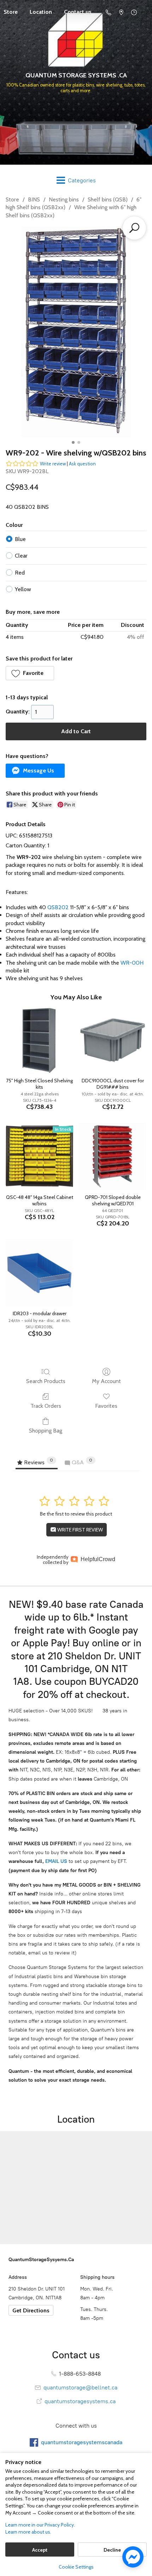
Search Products (46, 1381)
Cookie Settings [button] (76, 2567)
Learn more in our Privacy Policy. (40, 2525)
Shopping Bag (46, 1431)
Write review (53, 464)
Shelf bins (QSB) (108, 199)
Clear (21, 556)
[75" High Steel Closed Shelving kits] (39, 1040)
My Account (106, 1381)
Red (20, 573)
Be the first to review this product (76, 1514)
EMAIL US (55, 1861)
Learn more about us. (28, 2532)
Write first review (80, 1530)
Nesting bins (64, 199)
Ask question (82, 464)
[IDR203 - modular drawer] (39, 1273)
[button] (30, 673)
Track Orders (46, 1406)
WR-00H (132, 963)
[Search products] (134, 228)
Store (12, 199)
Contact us (78, 12)
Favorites (106, 1406)
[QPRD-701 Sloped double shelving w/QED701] (113, 1156)
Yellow (23, 589)
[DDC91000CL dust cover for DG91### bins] (113, 1040)
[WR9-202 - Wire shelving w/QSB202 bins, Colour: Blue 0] (76, 332)
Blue (20, 539)
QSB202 (58, 907)
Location (41, 12)
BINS (34, 199)
